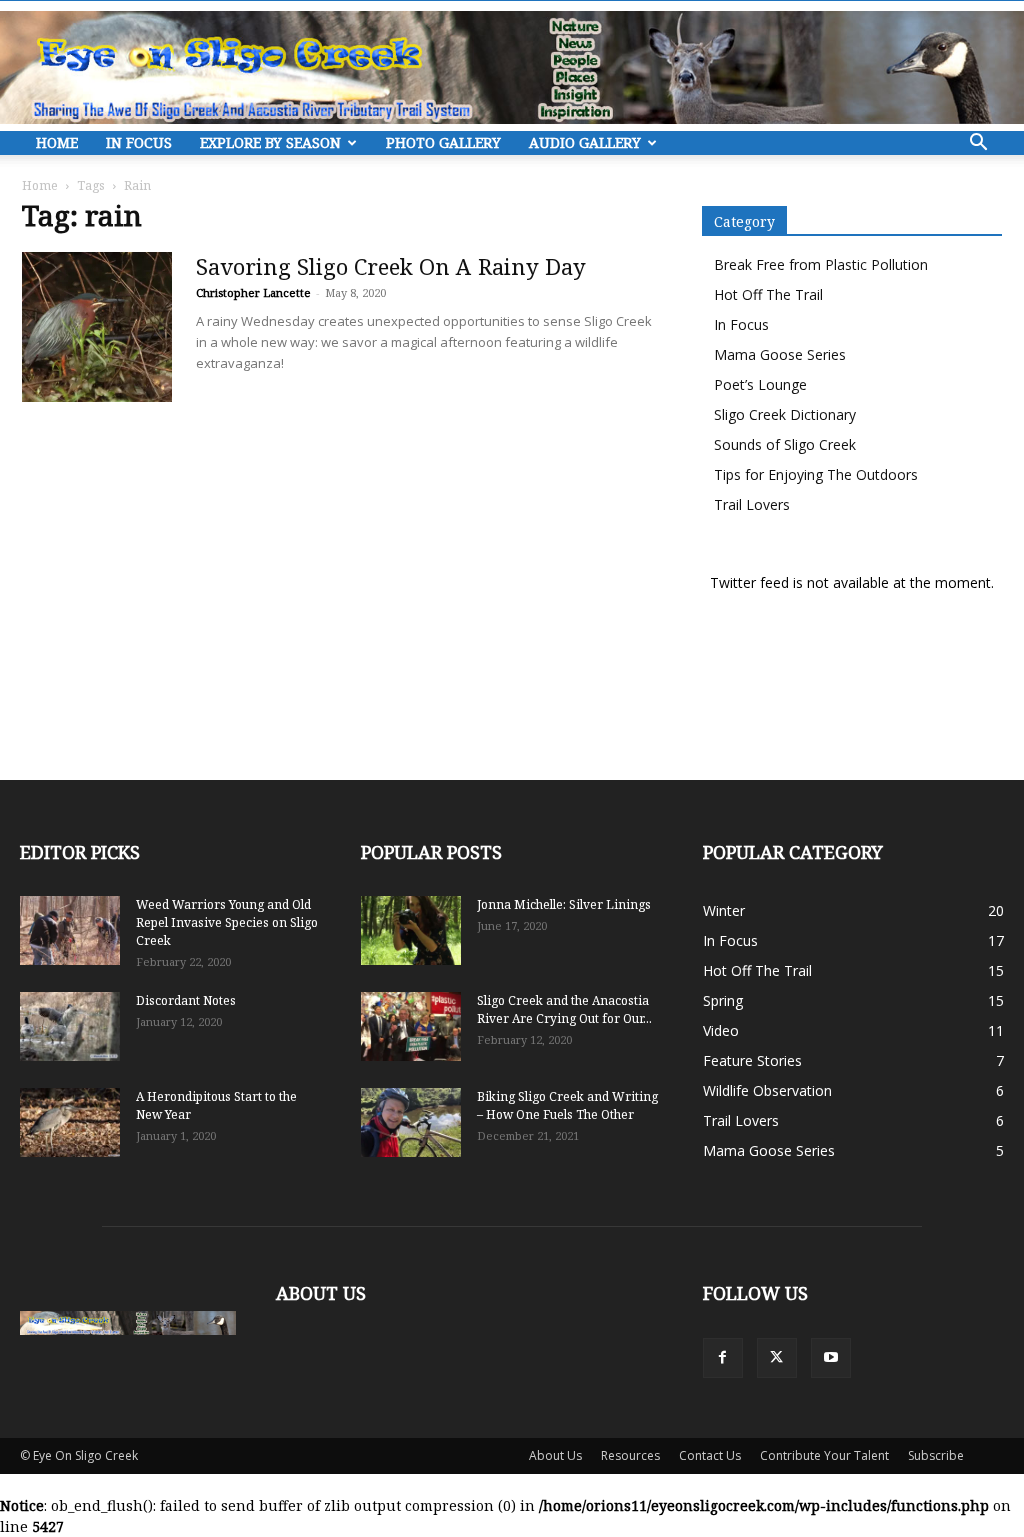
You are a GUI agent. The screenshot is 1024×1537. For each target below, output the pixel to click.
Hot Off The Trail (768, 294)
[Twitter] (777, 1358)
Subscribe (936, 1455)
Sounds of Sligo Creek (785, 444)
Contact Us (710, 1455)
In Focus (139, 142)
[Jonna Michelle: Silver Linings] (411, 930)
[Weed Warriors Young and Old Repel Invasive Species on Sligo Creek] (70, 930)
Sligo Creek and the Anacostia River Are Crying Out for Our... (564, 1009)
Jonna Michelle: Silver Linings (564, 904)
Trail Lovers (752, 504)
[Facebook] (723, 1358)
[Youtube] (831, 1358)
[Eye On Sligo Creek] (512, 67)
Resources (630, 1455)
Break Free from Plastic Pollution (821, 264)
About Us (555, 1455)
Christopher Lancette (253, 292)
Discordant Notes (186, 1000)
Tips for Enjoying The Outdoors (816, 474)
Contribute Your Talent (824, 1455)
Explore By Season (270, 142)
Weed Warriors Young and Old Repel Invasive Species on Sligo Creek (227, 922)
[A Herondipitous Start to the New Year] (70, 1122)
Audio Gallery (585, 142)
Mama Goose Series (780, 354)
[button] (978, 144)
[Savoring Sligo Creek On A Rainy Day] (97, 327)
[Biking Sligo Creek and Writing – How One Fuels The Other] (411, 1122)
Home (57, 142)
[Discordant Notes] (70, 1026)
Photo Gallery (443, 142)
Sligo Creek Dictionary (785, 414)
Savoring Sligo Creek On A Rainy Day (391, 266)
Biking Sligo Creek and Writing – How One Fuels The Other (567, 1105)
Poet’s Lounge (760, 384)
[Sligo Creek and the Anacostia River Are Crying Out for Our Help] (411, 1026)
